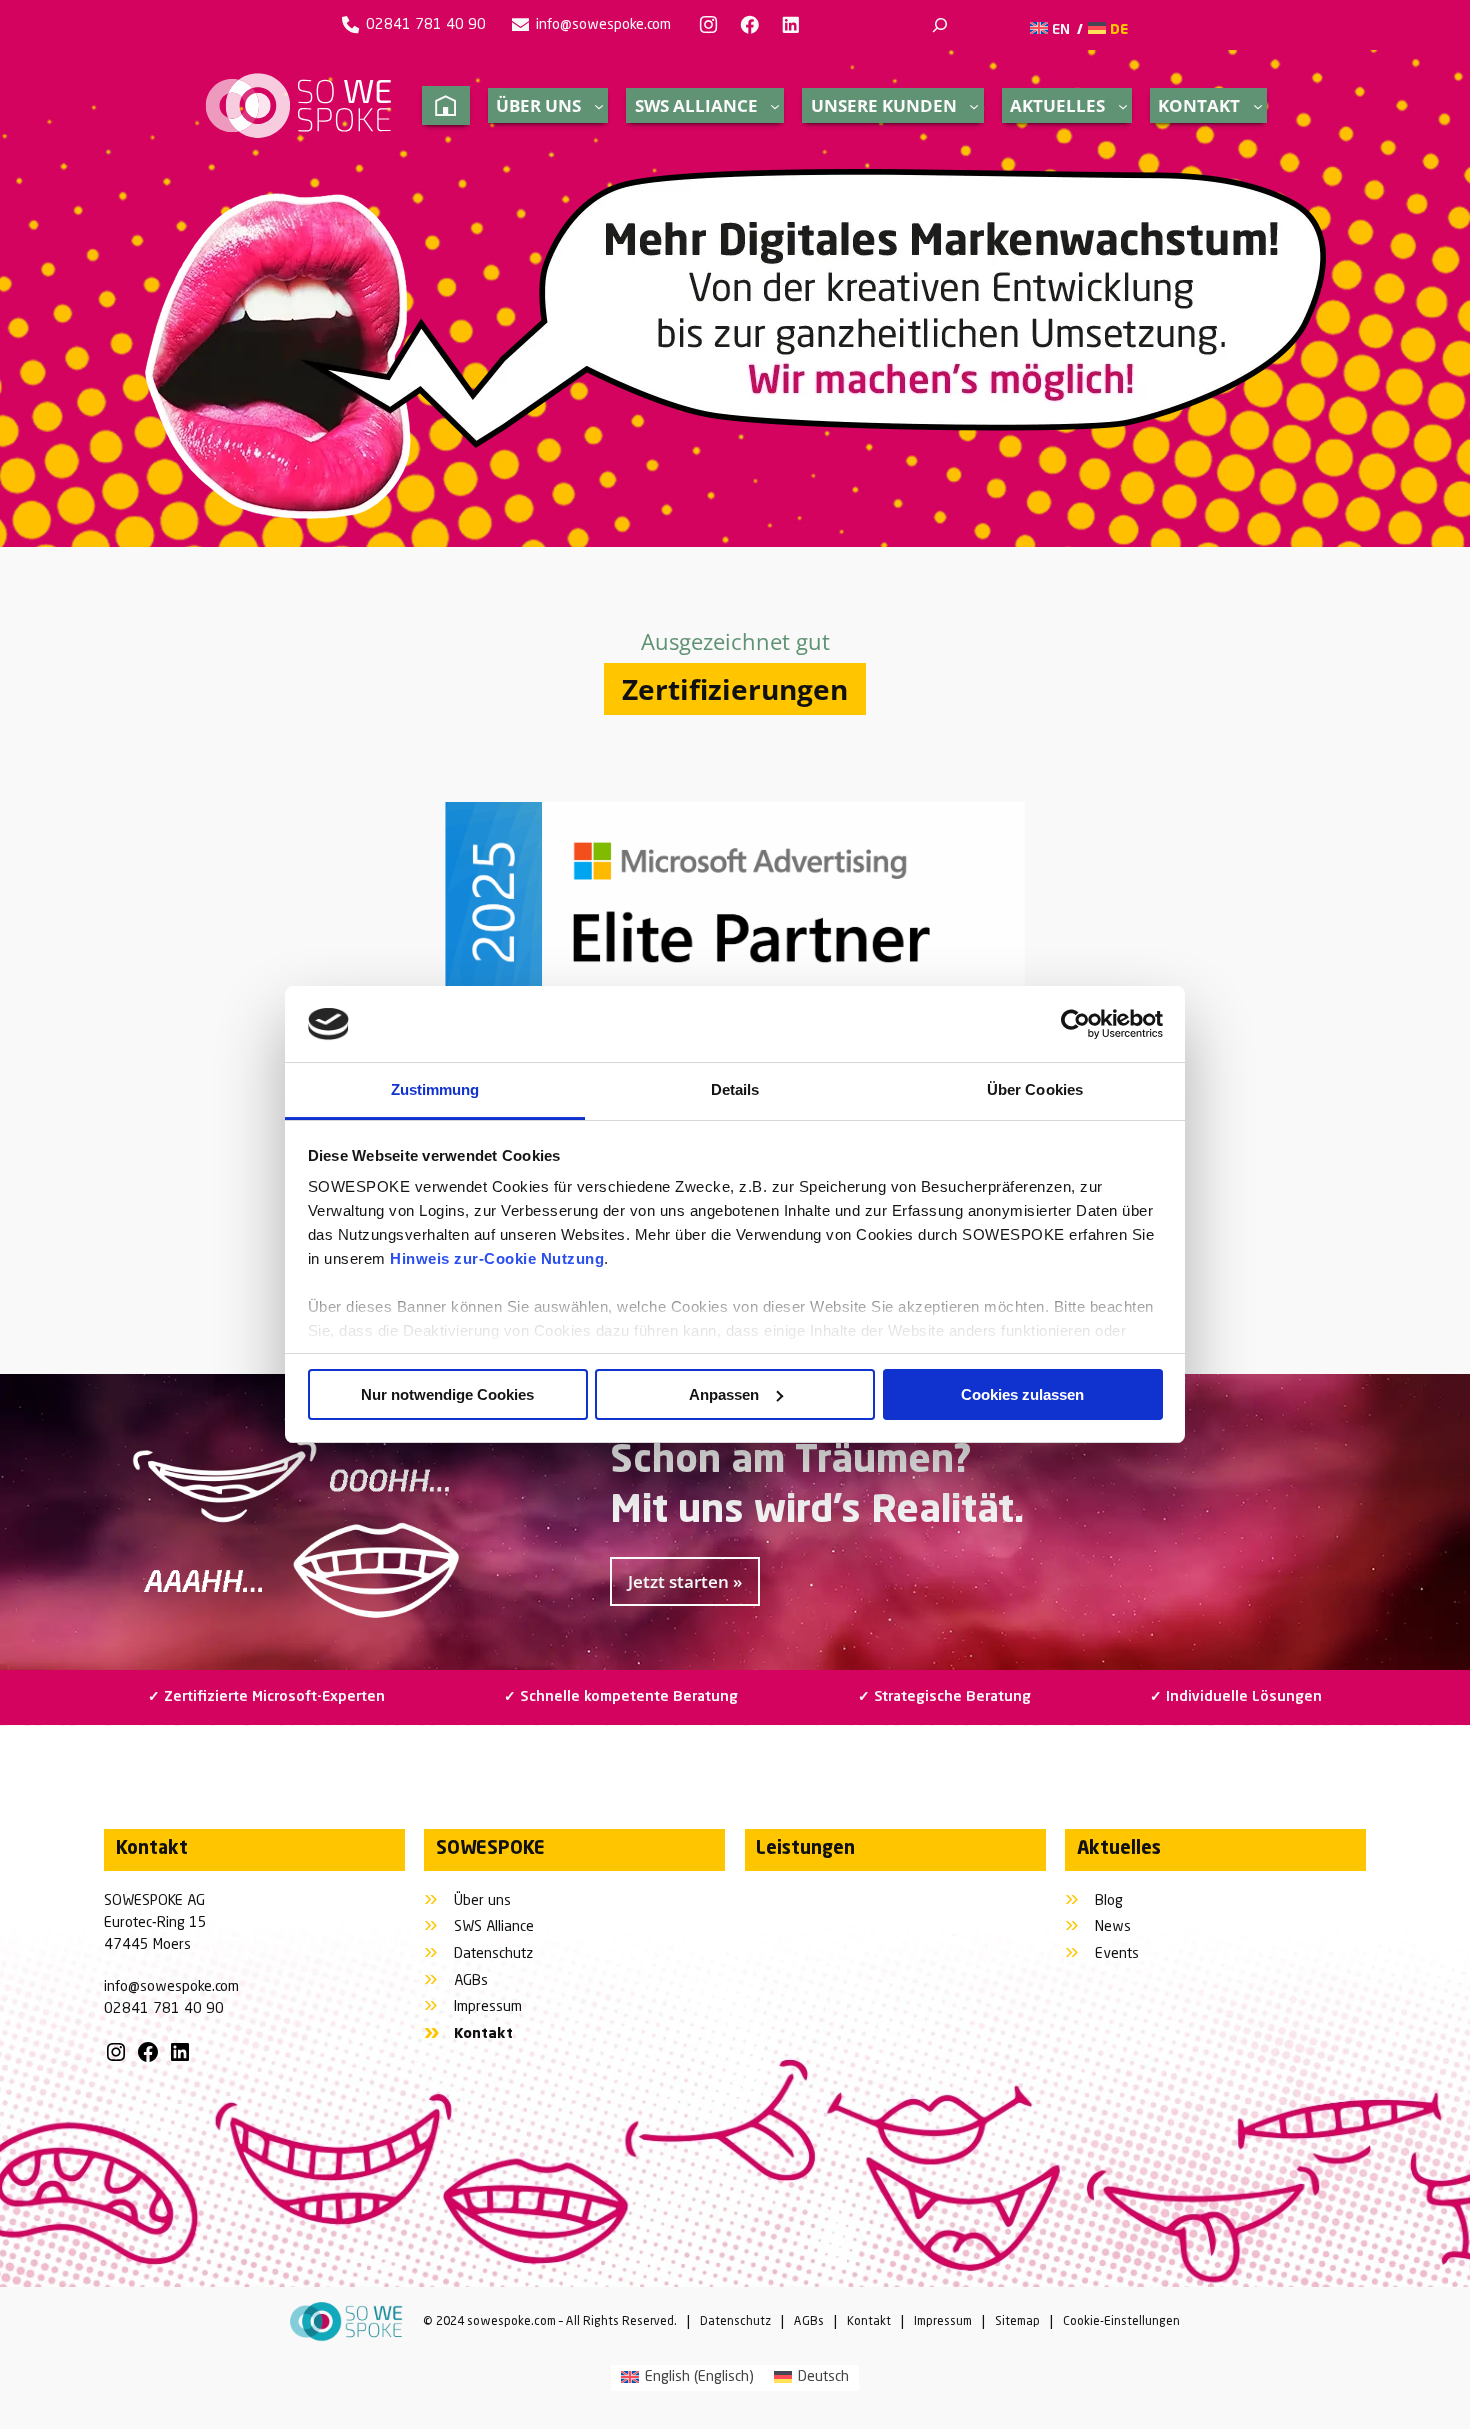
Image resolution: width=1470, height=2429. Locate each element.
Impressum (943, 2322)
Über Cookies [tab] (1035, 1089)
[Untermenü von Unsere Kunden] (974, 106)
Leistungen (805, 1849)
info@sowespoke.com (603, 25)
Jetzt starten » (685, 1581)
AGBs (809, 2322)
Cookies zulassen (1022, 1394)
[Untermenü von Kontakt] (1258, 106)
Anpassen (724, 1394)
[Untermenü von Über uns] (599, 106)
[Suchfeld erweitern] (940, 24)
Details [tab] (735, 1089)
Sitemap (1017, 2322)
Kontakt (869, 2322)
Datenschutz (735, 2322)
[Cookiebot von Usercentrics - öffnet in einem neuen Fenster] (1075, 1024)
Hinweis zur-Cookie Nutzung (497, 1258)
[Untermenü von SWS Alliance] (775, 106)
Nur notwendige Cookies (447, 1394)
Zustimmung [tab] (435, 1089)
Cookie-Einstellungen (1121, 2322)
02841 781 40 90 (426, 25)
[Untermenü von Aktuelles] (1123, 106)
